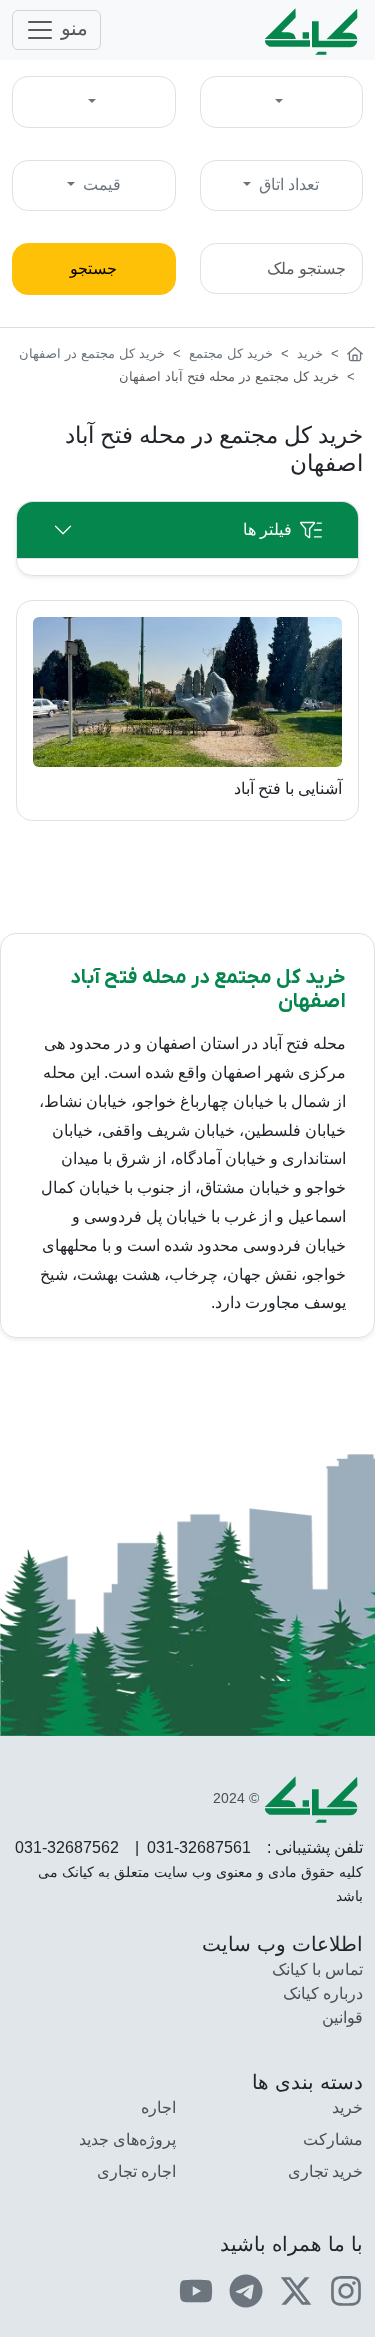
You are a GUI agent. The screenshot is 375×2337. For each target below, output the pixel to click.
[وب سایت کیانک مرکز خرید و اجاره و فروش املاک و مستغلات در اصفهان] (355, 353)
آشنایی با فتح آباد (288, 788)
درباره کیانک (323, 1993)
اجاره (158, 2107)
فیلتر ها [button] (267, 529)
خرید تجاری (325, 2171)
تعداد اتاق (287, 184)
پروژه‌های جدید (127, 2139)
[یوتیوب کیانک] (196, 2290)
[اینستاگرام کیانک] (346, 2290)
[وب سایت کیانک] (313, 30)
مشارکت (333, 2139)
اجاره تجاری (136, 2171)
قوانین (342, 2017)
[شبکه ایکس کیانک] (296, 2290)
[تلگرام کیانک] (246, 2290)
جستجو (93, 268)
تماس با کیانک (317, 1969)
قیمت (100, 184)
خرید (347, 2107)
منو (71, 28)
